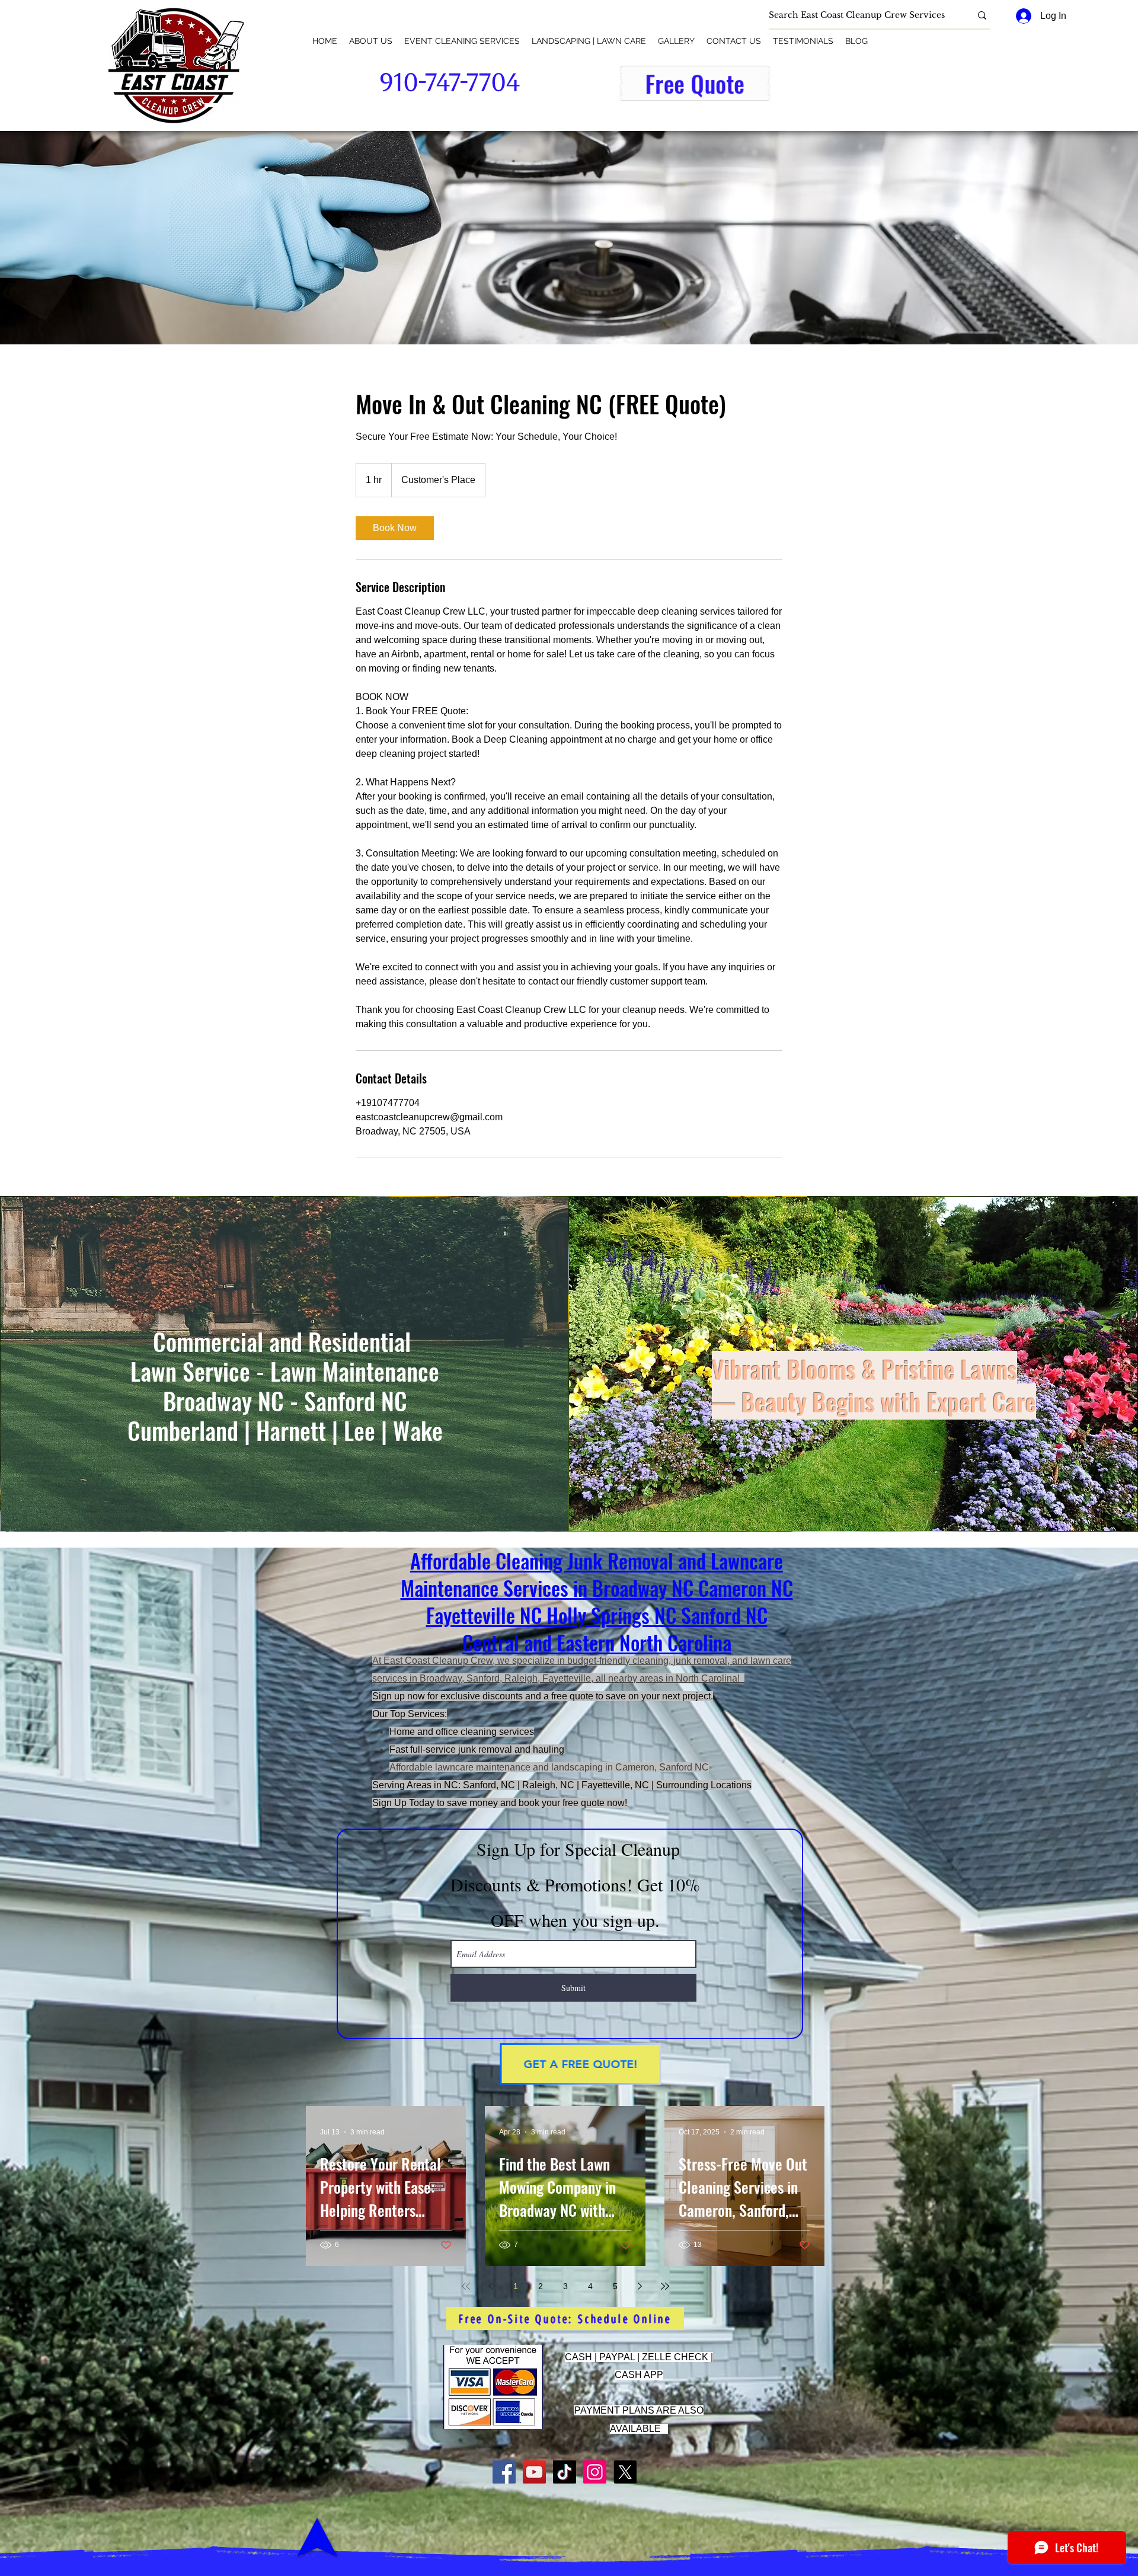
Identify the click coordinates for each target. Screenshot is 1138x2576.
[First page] (466, 2286)
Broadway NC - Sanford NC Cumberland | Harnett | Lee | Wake (285, 1415)
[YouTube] (534, 2472)
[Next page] (640, 2286)
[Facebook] (504, 2472)
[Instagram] (595, 2472)
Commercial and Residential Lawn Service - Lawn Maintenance (285, 1356)
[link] (395, 528)
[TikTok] (565, 2472)
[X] (625, 2472)
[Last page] (665, 2286)
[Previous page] (491, 2286)
